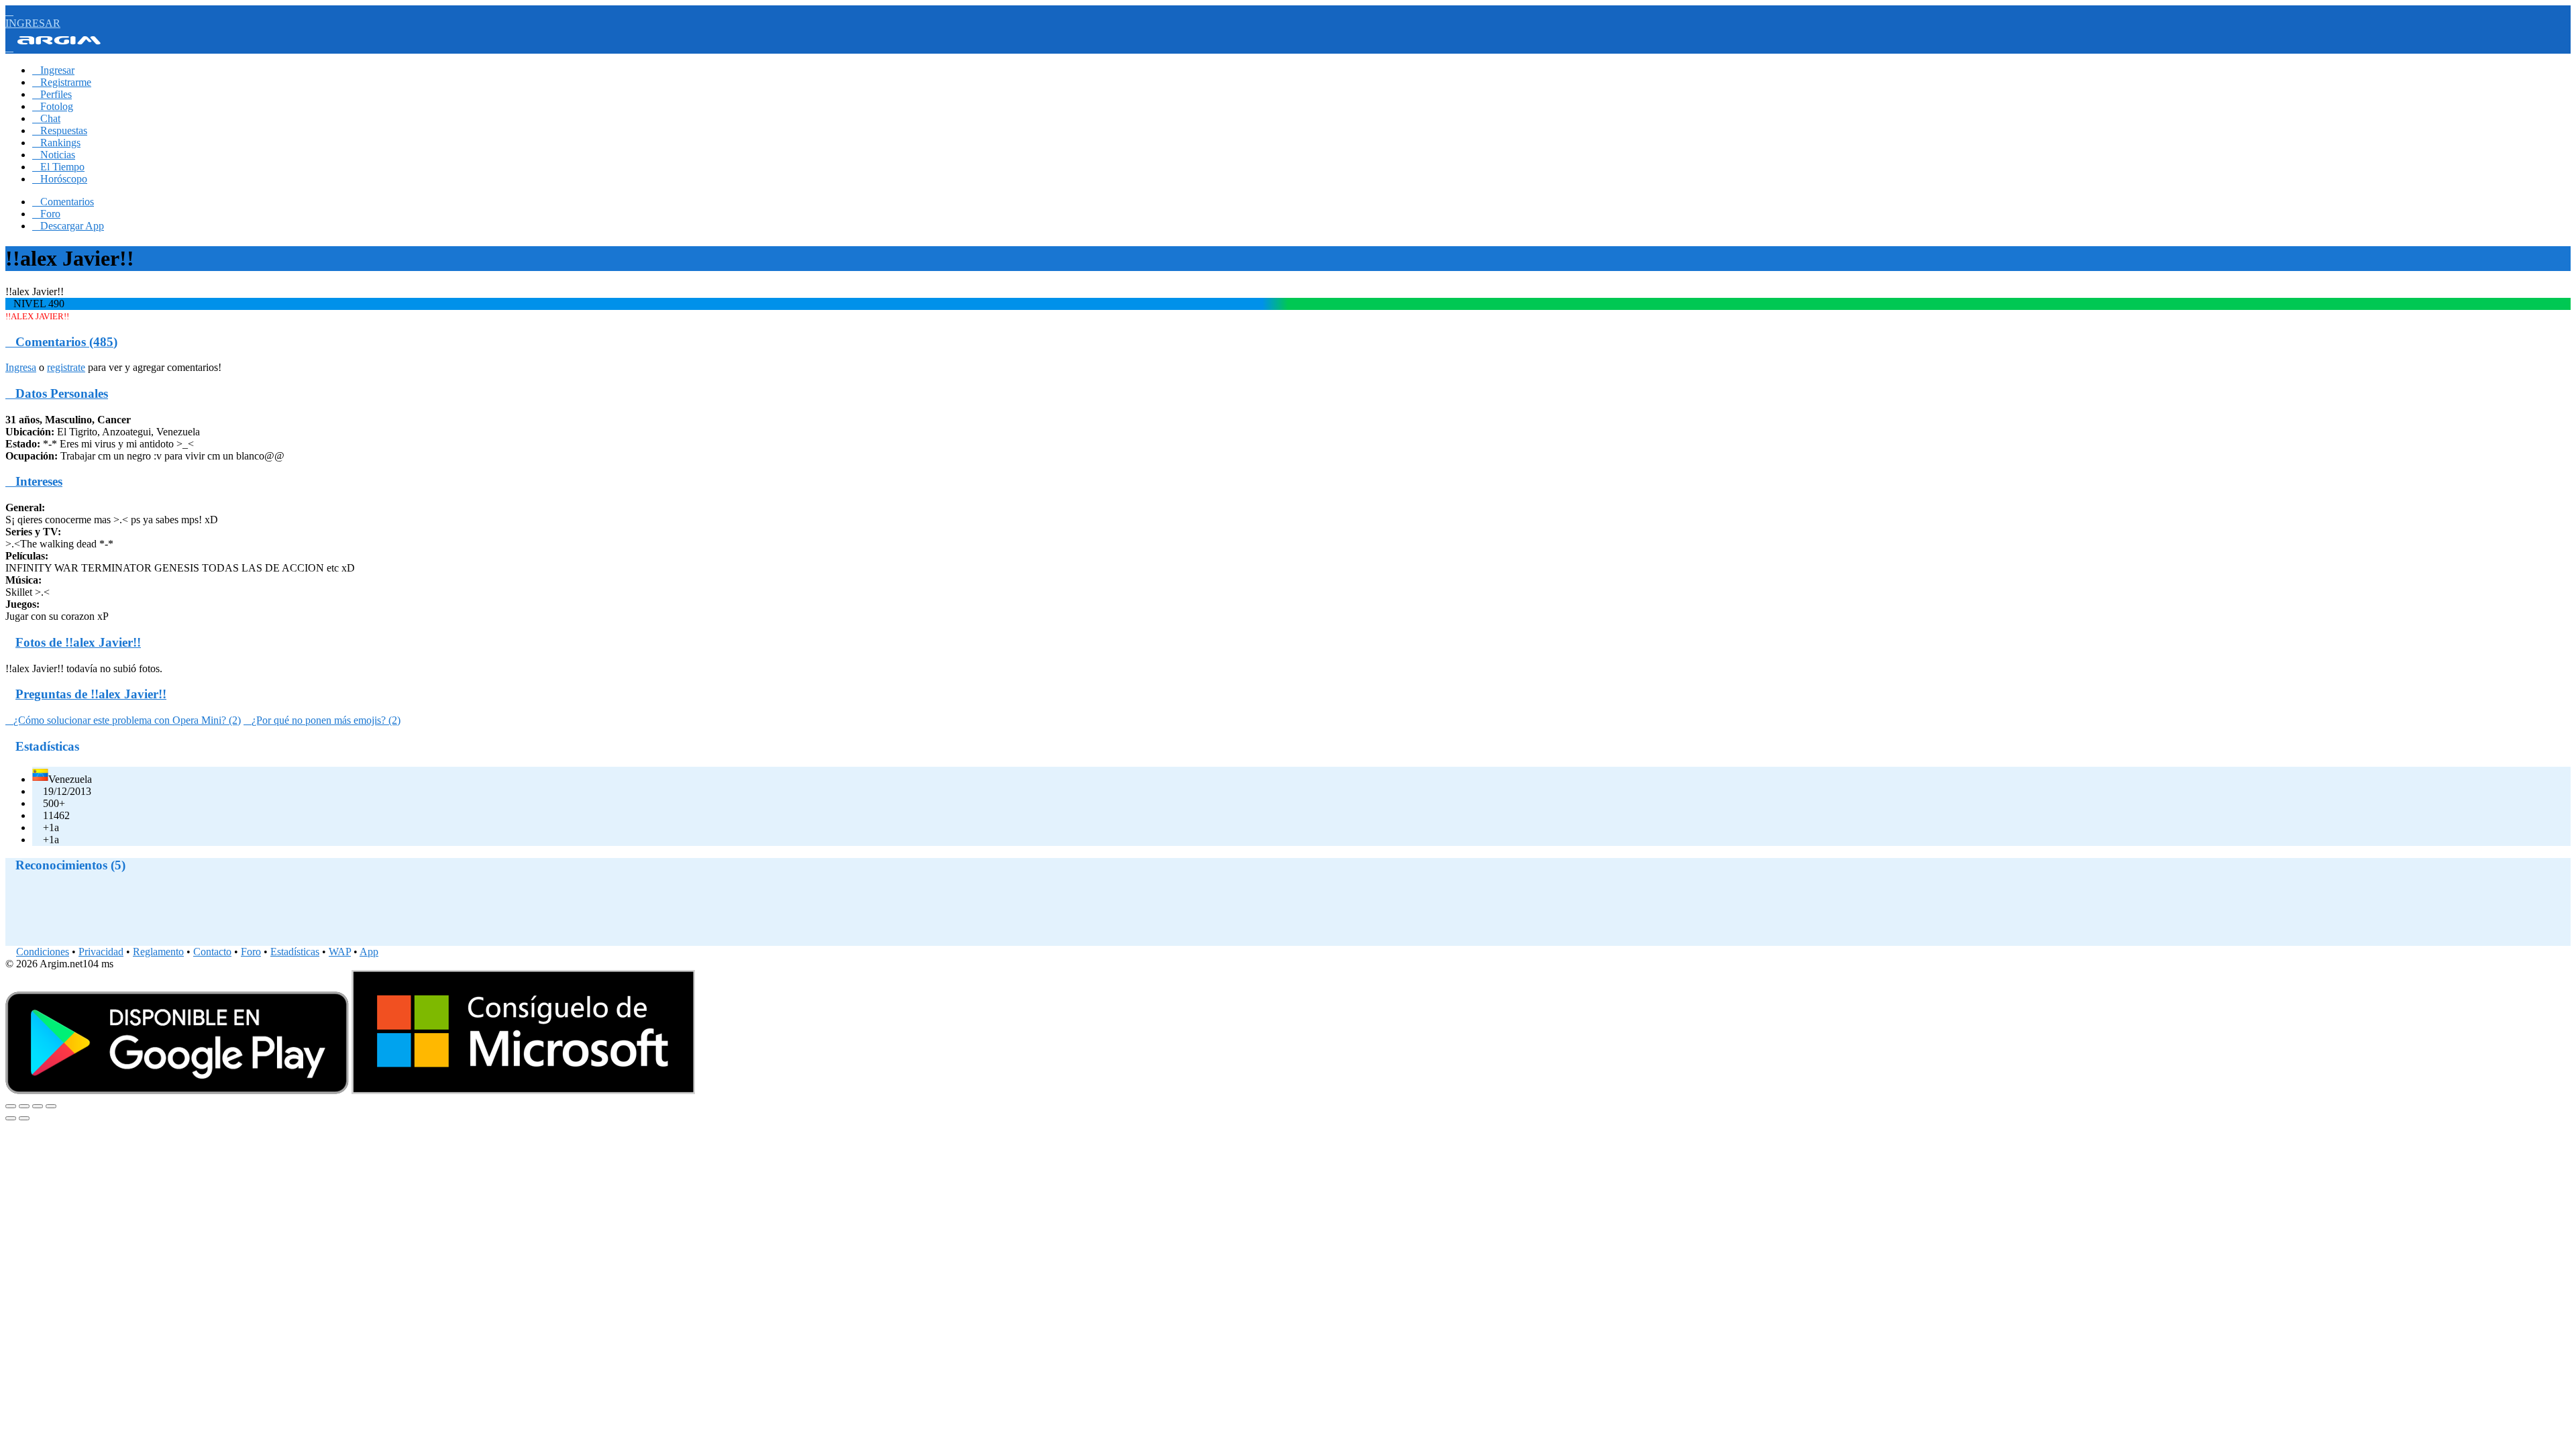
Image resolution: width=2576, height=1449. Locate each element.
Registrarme (62, 82)
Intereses (34, 481)
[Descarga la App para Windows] (523, 1090)
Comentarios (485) (61, 342)
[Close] (11, 1106)
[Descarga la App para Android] (177, 1090)
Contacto (212, 952)
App (369, 952)
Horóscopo (60, 179)
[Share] (24, 1106)
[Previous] (11, 1118)
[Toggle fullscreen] (38, 1106)
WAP (340, 952)
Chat (46, 118)
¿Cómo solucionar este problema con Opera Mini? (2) (123, 720)
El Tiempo (58, 167)
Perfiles (52, 94)
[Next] (24, 1118)
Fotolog (53, 106)
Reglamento (158, 952)
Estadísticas (295, 952)
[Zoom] (51, 1106)
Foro (46, 214)
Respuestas (60, 130)
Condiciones (43, 952)
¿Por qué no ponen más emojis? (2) (322, 720)
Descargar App (68, 226)
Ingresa (21, 367)
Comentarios (63, 202)
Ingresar (53, 70)
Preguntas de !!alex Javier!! (91, 694)
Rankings (56, 143)
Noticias (54, 155)
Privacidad (101, 952)
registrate (66, 367)
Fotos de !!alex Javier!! (78, 642)
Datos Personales (57, 393)
